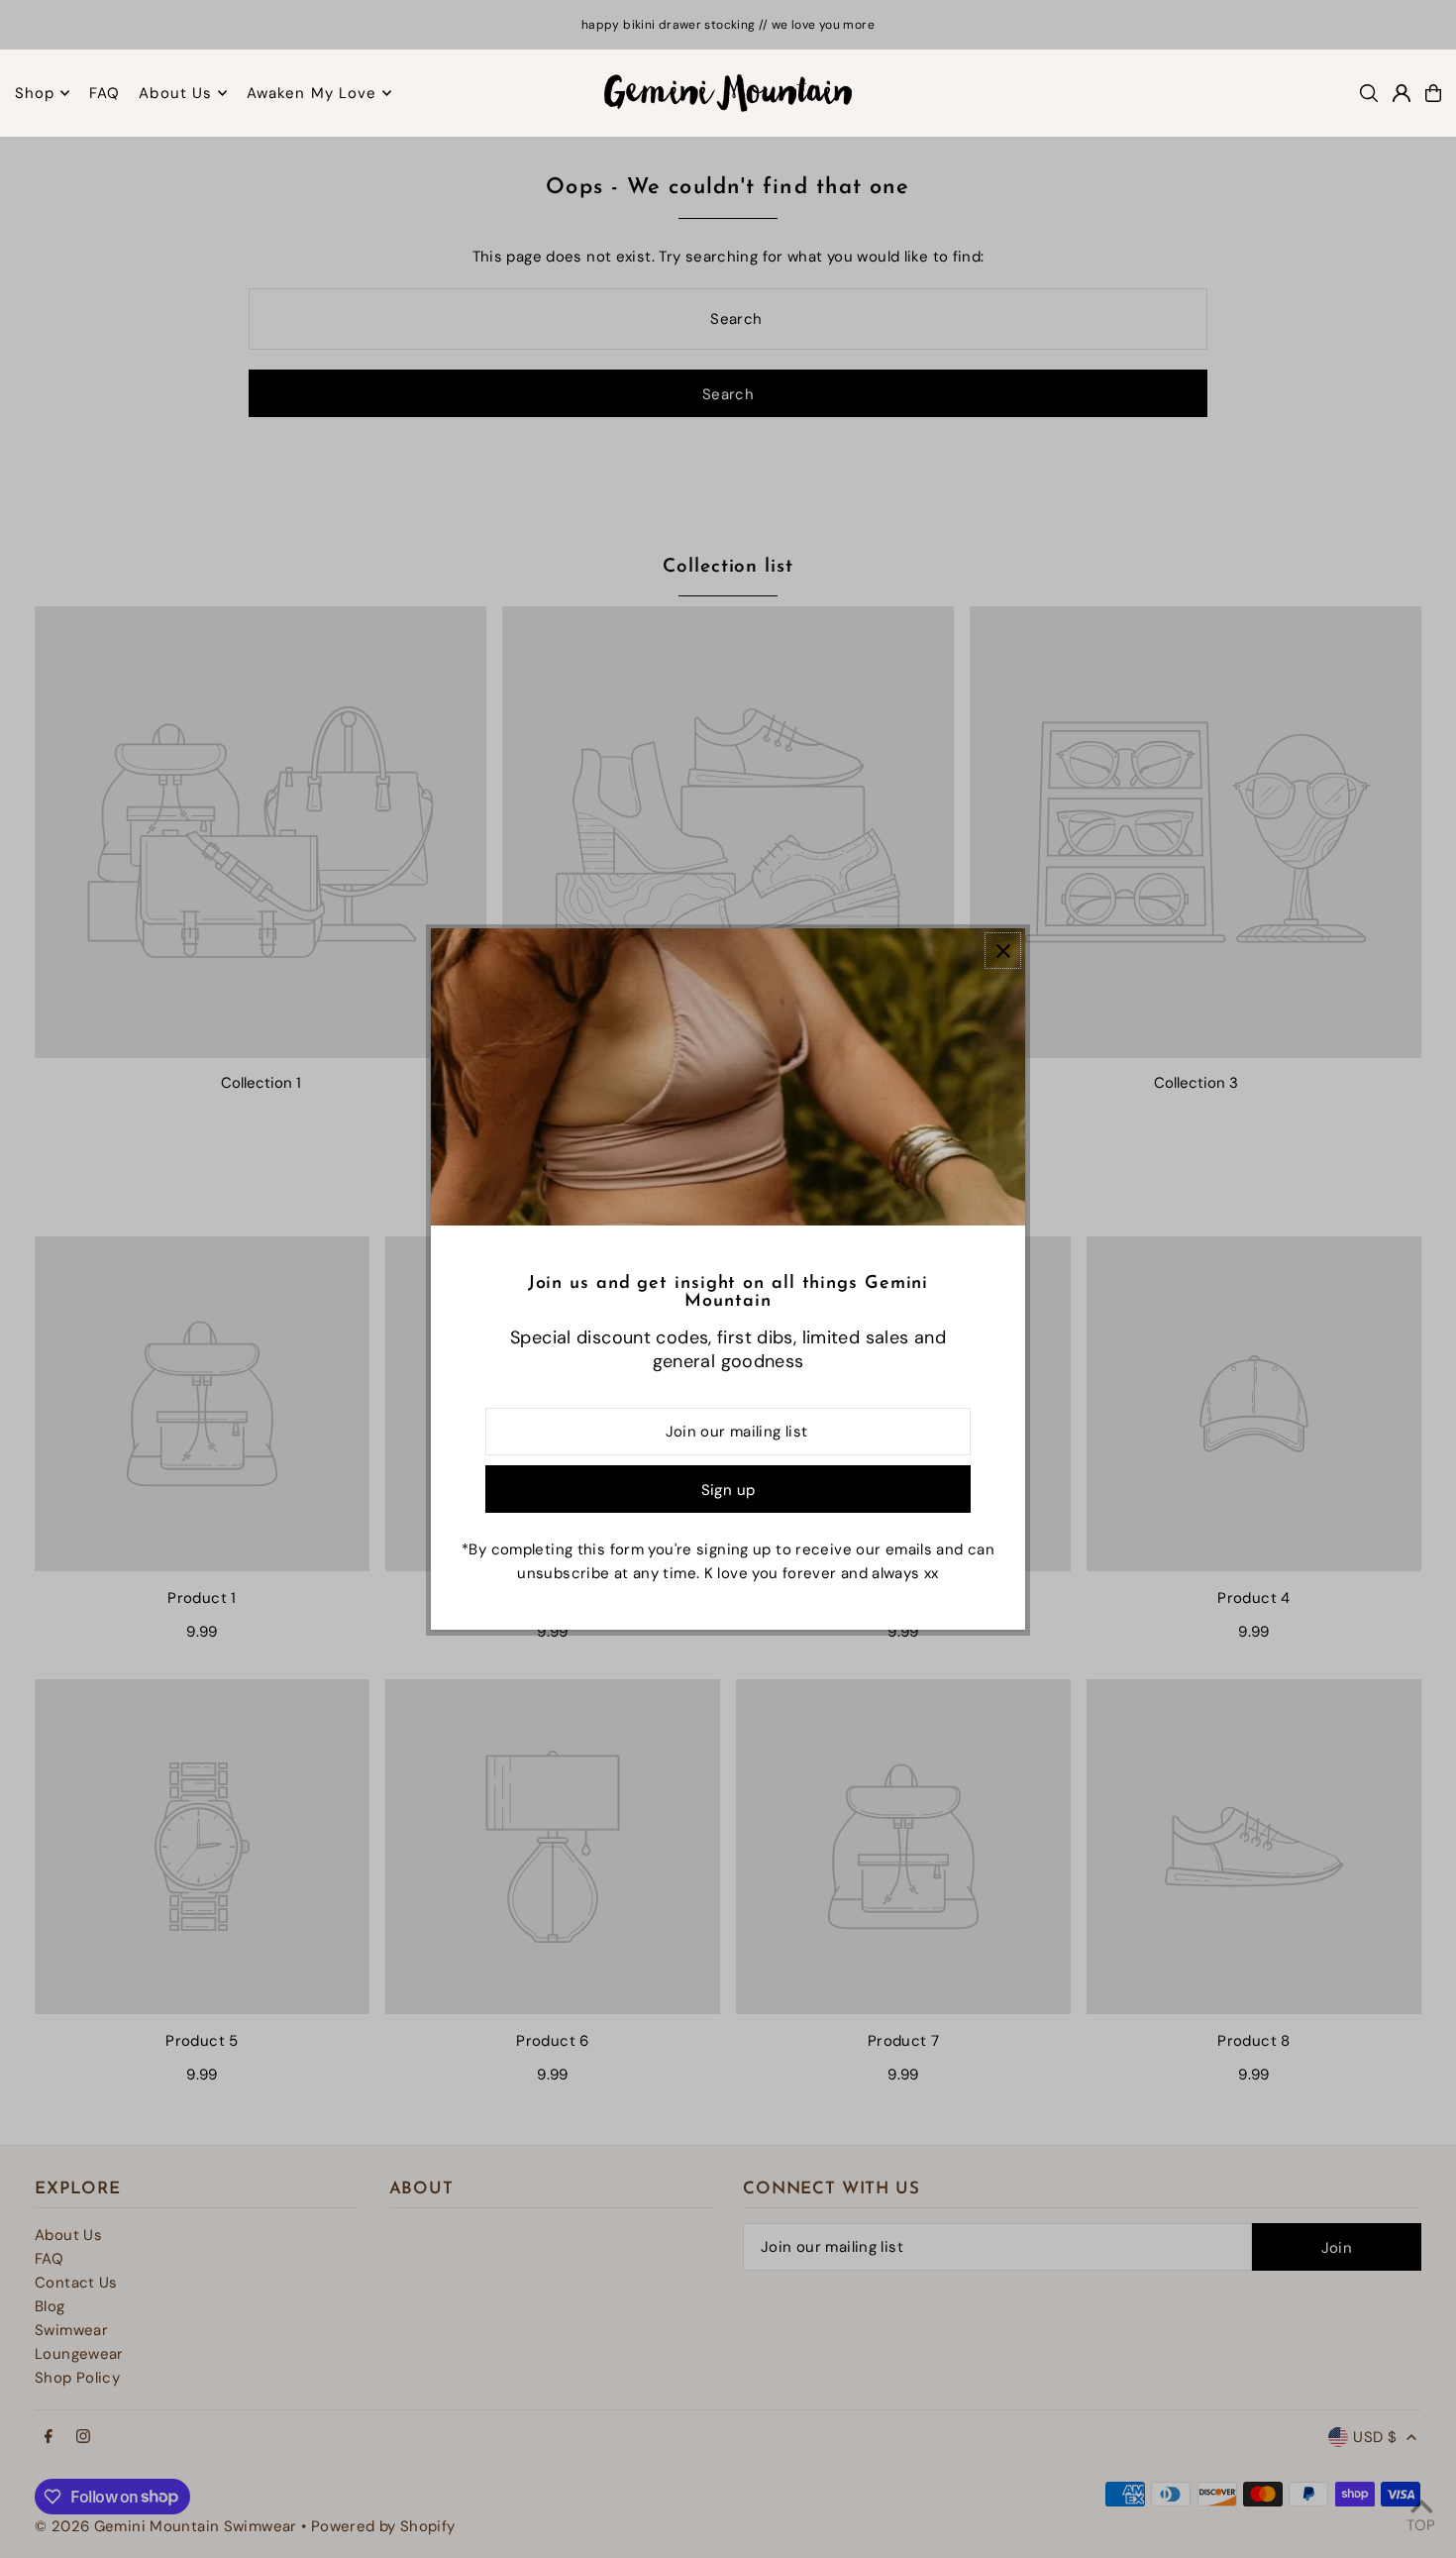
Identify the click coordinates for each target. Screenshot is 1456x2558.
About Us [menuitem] (175, 93)
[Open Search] (1369, 93)
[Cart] (1433, 93)
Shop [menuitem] (35, 93)
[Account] (1402, 93)
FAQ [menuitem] (104, 93)
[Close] (1003, 951)
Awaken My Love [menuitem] (312, 93)
